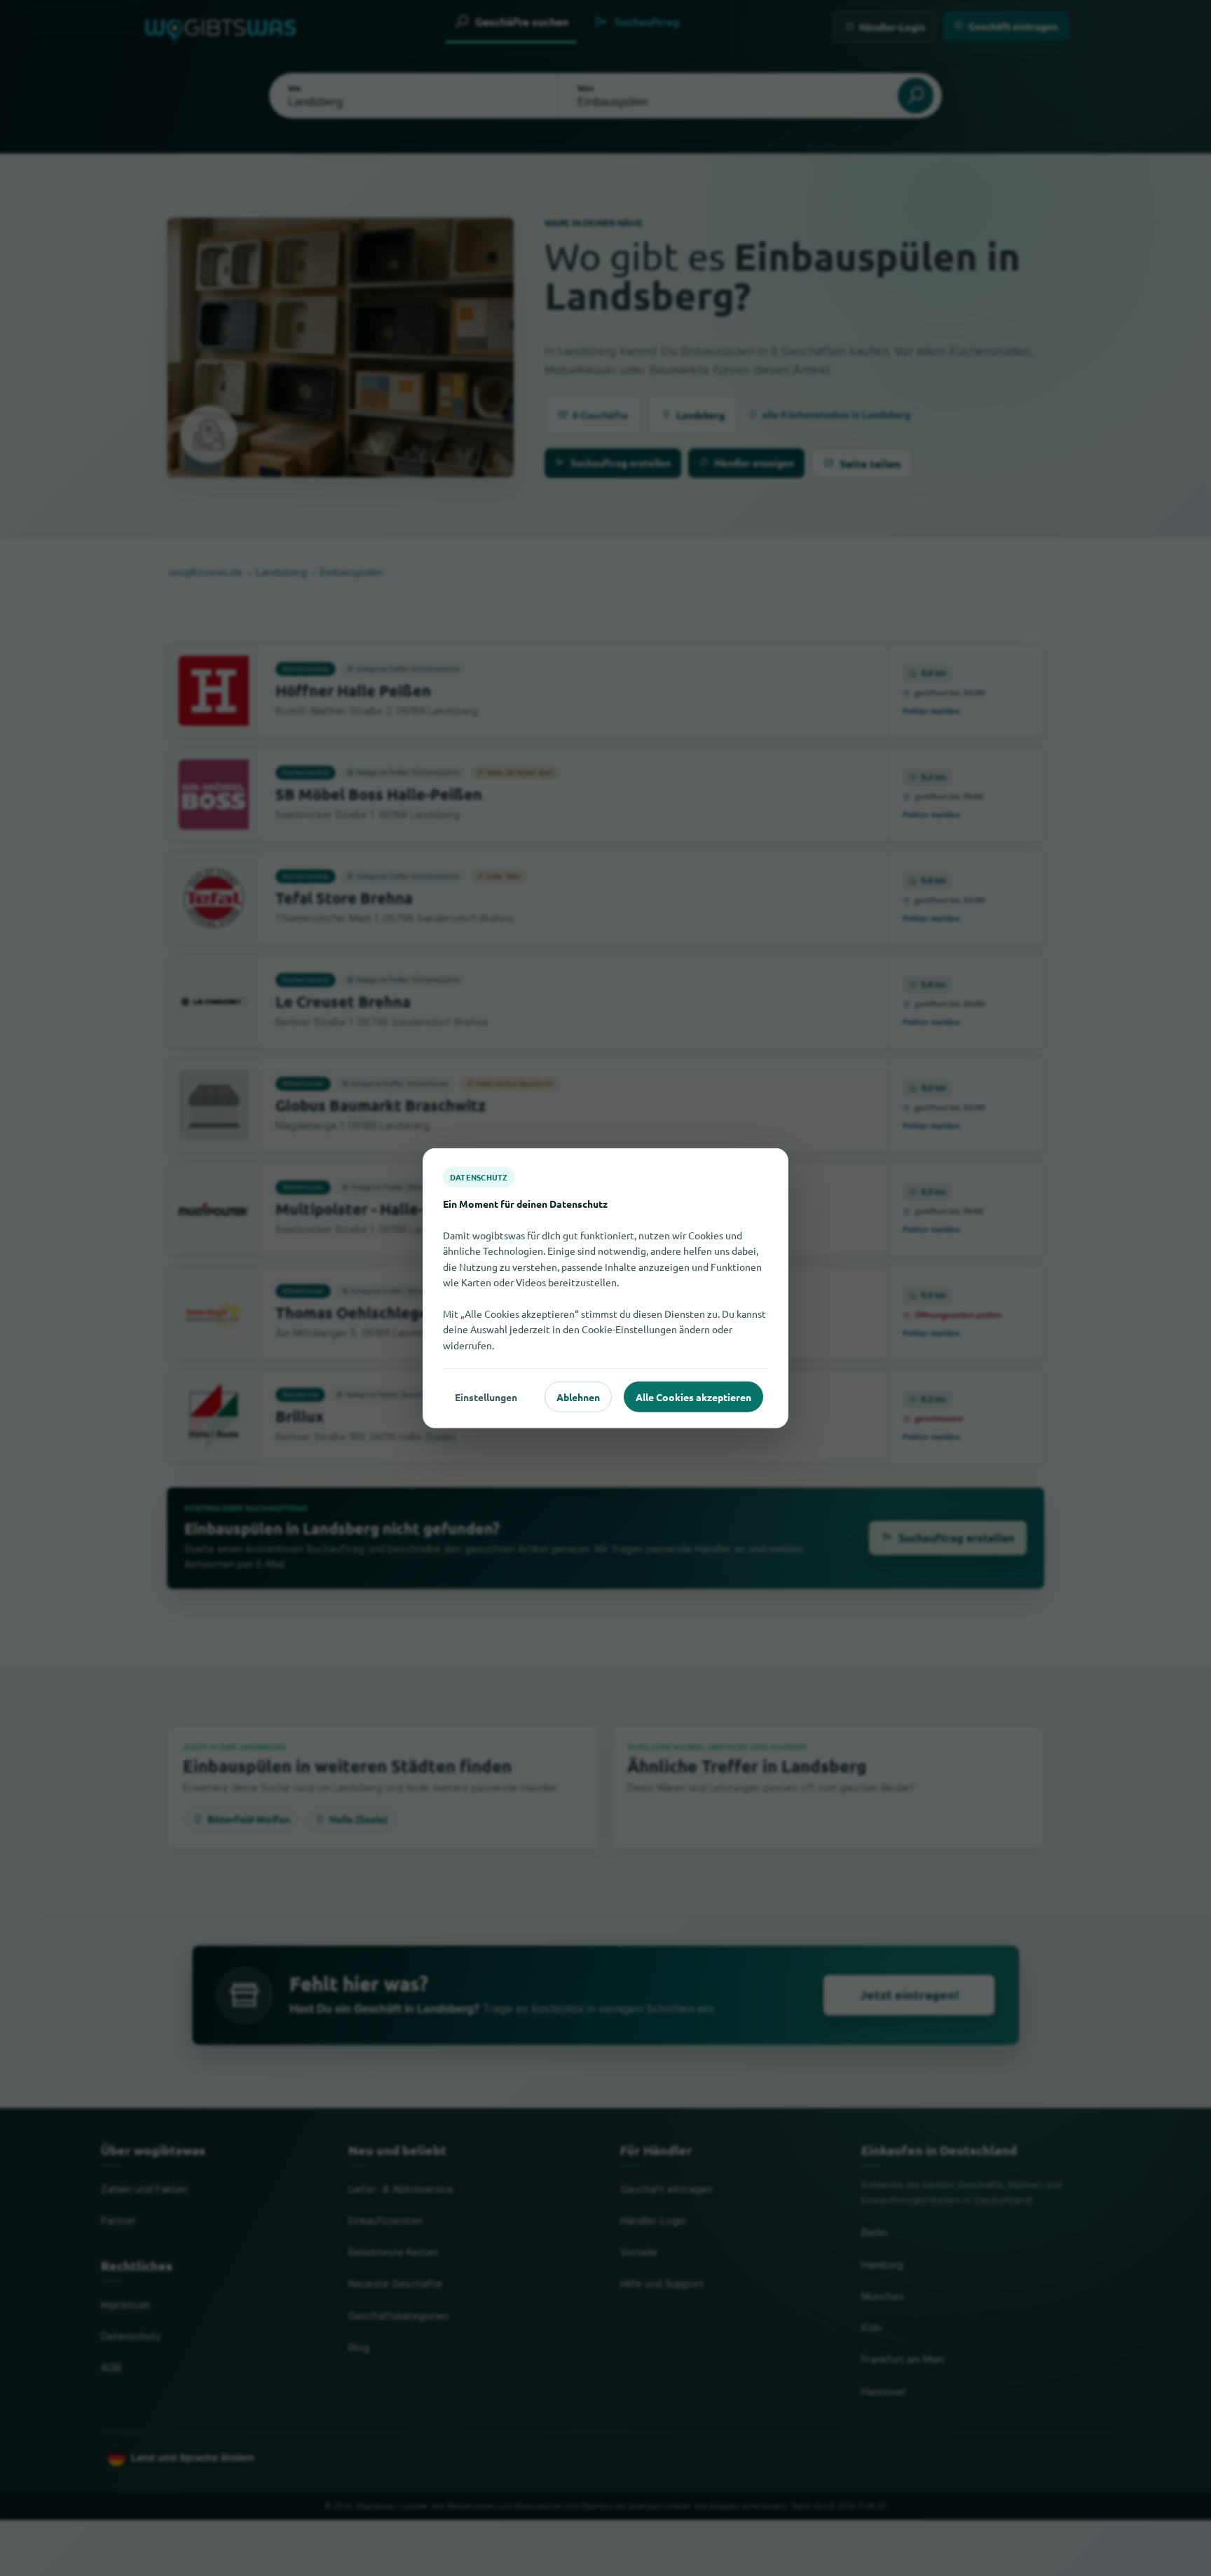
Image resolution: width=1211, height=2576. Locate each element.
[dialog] (605, 1288)
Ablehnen (578, 1396)
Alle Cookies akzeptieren (693, 1396)
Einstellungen (486, 1396)
